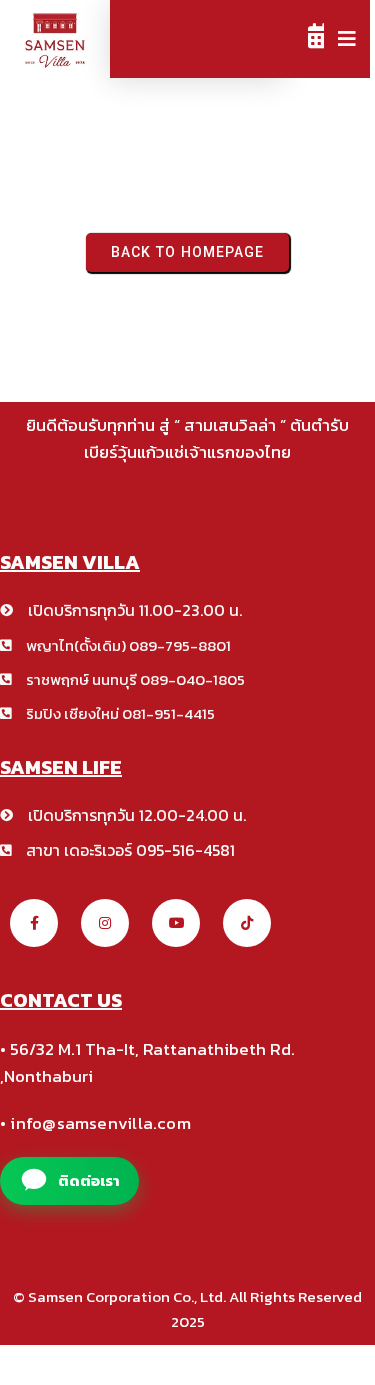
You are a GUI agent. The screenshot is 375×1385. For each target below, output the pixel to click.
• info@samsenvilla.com (95, 1123)
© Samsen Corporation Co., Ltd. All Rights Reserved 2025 (187, 1309)
